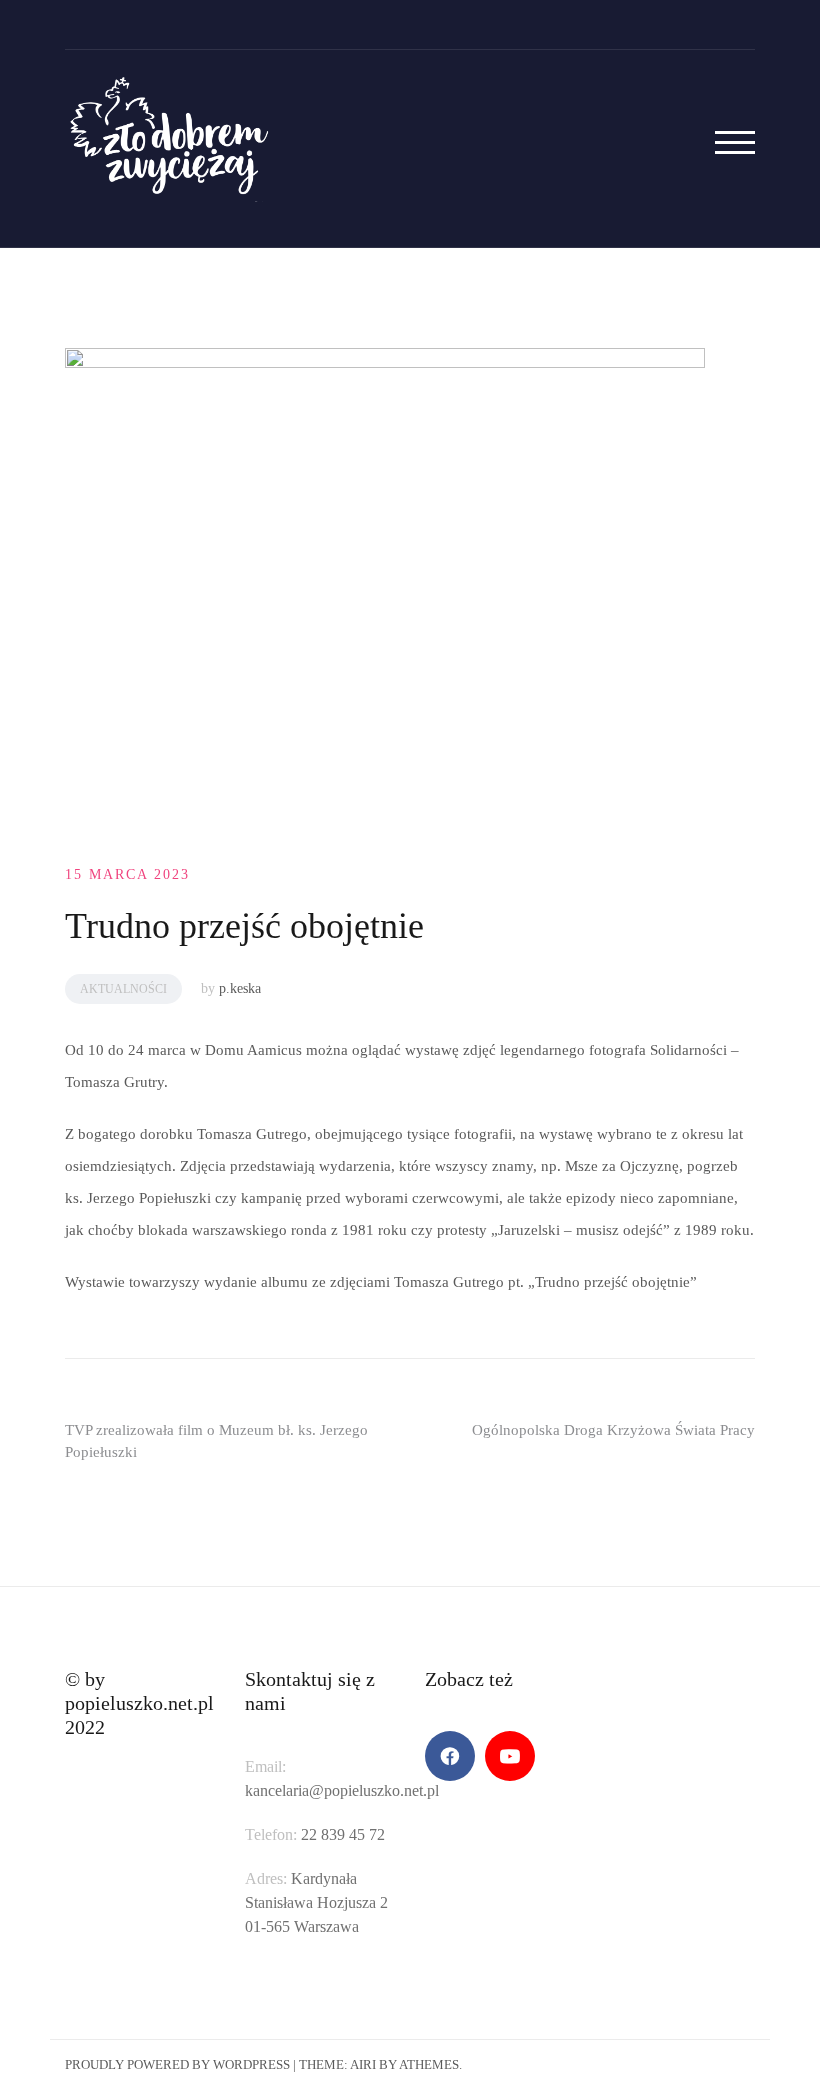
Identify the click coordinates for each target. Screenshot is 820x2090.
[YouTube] (510, 1756)
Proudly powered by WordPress (177, 2064)
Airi (363, 2064)
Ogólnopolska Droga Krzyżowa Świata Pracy (613, 1430)
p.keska (240, 988)
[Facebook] (450, 1756)
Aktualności (123, 989)
